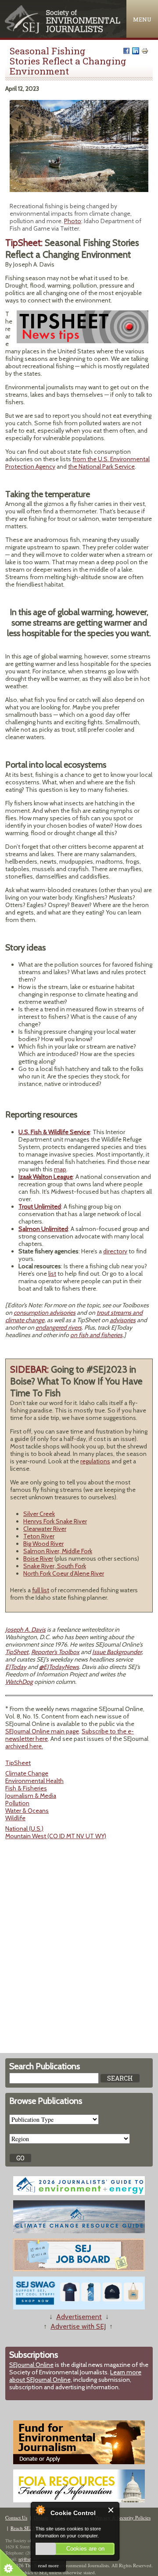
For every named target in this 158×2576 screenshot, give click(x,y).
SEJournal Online (31, 2365)
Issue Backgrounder (117, 1652)
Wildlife (15, 1818)
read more (48, 2565)
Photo (73, 221)
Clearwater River (45, 1529)
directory (115, 1251)
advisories (123, 1320)
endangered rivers (59, 1327)
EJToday (16, 1667)
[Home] (63, 31)
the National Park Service (101, 466)
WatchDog (19, 1682)
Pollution (17, 1803)
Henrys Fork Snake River (55, 1521)
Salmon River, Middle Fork (58, 1551)
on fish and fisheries (96, 1335)
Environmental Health (34, 1781)
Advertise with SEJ (78, 2326)
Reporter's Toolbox (55, 1652)
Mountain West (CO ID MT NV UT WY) (56, 1836)
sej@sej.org (29, 2559)
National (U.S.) (24, 1829)
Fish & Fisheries (26, 1788)
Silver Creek (39, 1514)
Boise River (38, 1558)
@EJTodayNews (59, 1667)
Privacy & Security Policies (123, 2517)
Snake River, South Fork (55, 1566)
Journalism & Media (31, 1796)
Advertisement (79, 2317)
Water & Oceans (27, 1811)
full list (41, 1590)
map (60, 1169)
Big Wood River (43, 1544)
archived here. (24, 1746)
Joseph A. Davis (25, 1630)
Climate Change (27, 1773)
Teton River (39, 1536)
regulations (95, 1461)
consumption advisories (45, 1313)
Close (111, 2510)
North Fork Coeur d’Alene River (64, 1573)
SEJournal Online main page (42, 1731)
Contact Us (16, 2517)
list (52, 1274)
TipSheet (17, 1652)
